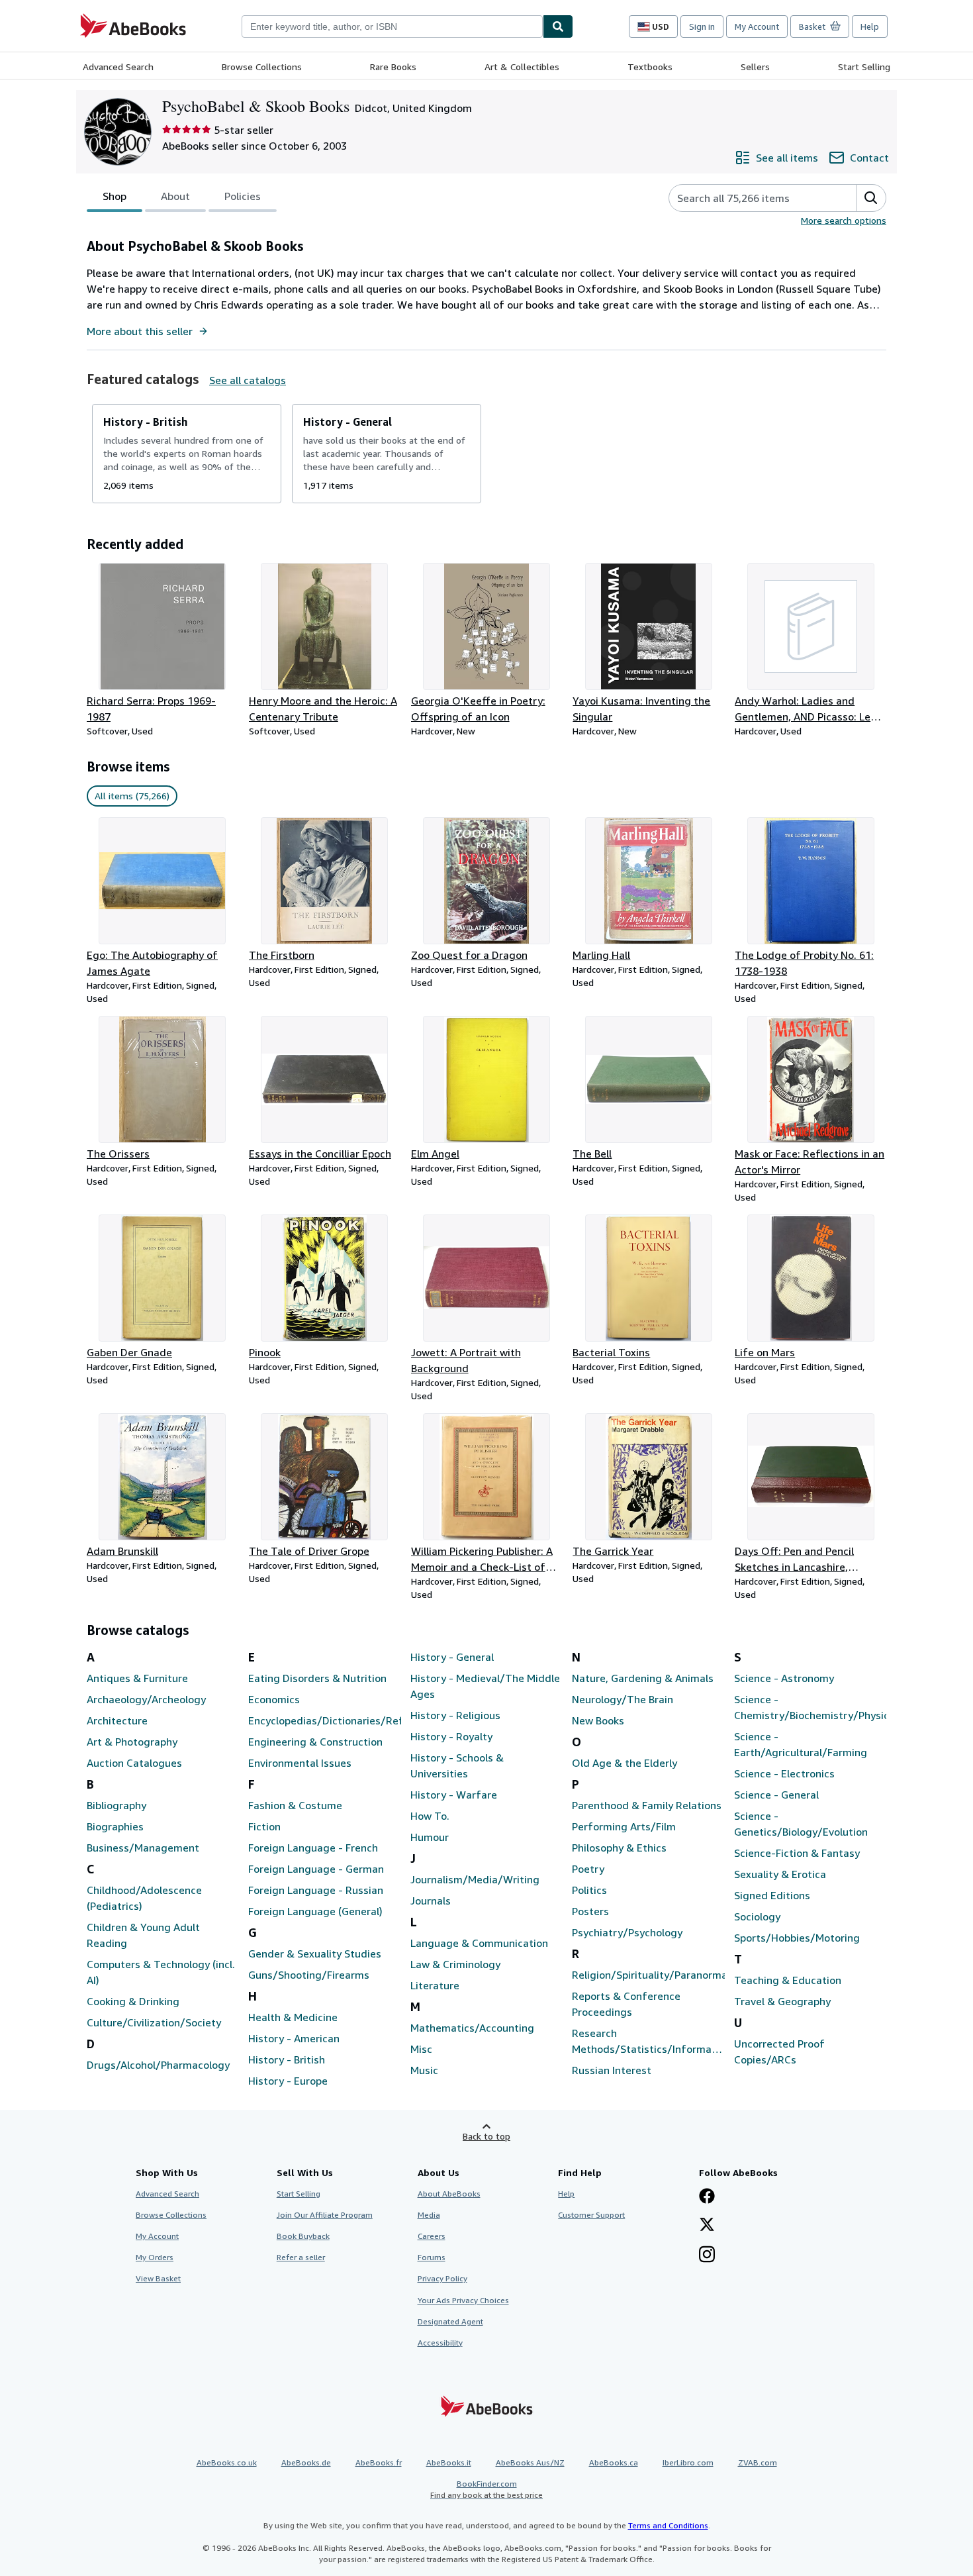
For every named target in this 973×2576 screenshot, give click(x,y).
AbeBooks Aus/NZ (530, 2462)
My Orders (155, 2257)
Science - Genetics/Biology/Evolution (801, 1824)
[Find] (558, 26)
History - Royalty (451, 1736)
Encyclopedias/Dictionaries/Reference (324, 1720)
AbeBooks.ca (614, 2462)
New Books (598, 1720)
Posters (590, 1911)
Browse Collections (262, 67)
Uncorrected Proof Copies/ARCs (779, 2052)
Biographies (115, 1826)
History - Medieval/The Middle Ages (485, 1686)
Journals (431, 1901)
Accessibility (440, 2343)
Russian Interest (612, 2070)
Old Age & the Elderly (625, 1763)
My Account (757, 26)
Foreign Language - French (313, 1848)
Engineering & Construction (315, 1742)
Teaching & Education (788, 1980)
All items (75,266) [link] (132, 796)
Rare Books (393, 67)
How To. (430, 1816)
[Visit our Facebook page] (707, 2197)
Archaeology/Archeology (146, 1699)
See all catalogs (248, 380)
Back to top (486, 2136)
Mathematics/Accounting (472, 2028)
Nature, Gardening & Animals (643, 1678)
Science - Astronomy (784, 1678)
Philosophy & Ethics (619, 1848)
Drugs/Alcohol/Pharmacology (158, 2065)
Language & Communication (479, 1943)
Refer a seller (301, 2257)
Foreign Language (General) (315, 1911)
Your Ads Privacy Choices (463, 2300)
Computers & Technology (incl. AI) (161, 1972)
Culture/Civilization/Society (154, 2022)
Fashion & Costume (295, 1805)
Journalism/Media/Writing (475, 1879)
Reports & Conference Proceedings (626, 2004)
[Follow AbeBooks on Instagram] (707, 2255)
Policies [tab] (243, 196)
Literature (435, 1985)
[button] (871, 198)
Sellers (755, 67)
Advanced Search (118, 67)
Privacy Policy (442, 2278)
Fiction (264, 1826)
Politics (589, 1890)
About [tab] (175, 196)
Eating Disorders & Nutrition (317, 1678)
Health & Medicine (293, 2017)
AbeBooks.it (449, 2462)
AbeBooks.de (306, 2462)
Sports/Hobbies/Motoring (797, 1938)
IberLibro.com (688, 2462)
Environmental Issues (300, 1763)
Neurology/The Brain (623, 1699)
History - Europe (288, 2081)
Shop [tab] (115, 196)
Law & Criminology (455, 1964)
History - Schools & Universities (457, 1765)
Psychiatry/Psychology (627, 1932)
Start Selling (864, 67)
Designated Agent (450, 2321)
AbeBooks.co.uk (227, 2462)
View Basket (158, 2278)
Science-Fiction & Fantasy (797, 1853)
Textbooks (650, 67)
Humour (430, 1837)
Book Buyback (303, 2236)
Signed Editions (772, 1895)
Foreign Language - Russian (316, 1890)
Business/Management (143, 1848)
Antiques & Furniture (137, 1678)
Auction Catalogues (134, 1763)
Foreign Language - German (316, 1869)
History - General (452, 1657)
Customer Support (591, 2215)
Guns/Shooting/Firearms (309, 1975)
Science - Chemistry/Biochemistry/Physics (810, 1707)
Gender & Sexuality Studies (315, 1954)
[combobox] (392, 26)
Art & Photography (132, 1742)
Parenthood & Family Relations (647, 1805)
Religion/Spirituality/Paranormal (648, 1975)
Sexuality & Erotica (780, 1874)
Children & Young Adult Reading (143, 1935)
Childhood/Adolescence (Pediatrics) (144, 1898)
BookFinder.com (486, 2489)
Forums (432, 2257)
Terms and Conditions (668, 2525)
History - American (294, 2038)
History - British (287, 2059)
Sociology (757, 1916)
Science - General (776, 1795)
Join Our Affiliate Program (325, 2215)
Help (870, 26)
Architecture (117, 1720)
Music (424, 2070)
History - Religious (455, 1715)
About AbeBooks (449, 2194)
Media (429, 2215)
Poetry (588, 1869)
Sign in (702, 26)
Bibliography (116, 1805)
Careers (432, 2236)
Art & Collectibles (522, 67)
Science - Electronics (784, 1773)
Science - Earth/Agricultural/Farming (801, 1744)
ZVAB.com (758, 2462)
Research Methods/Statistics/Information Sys (648, 2042)
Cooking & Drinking (133, 2001)
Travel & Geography (782, 2001)
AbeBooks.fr (379, 2462)
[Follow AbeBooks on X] (707, 2226)
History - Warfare (454, 1795)
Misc (421, 2049)
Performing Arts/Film (624, 1826)
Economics (274, 1699)
